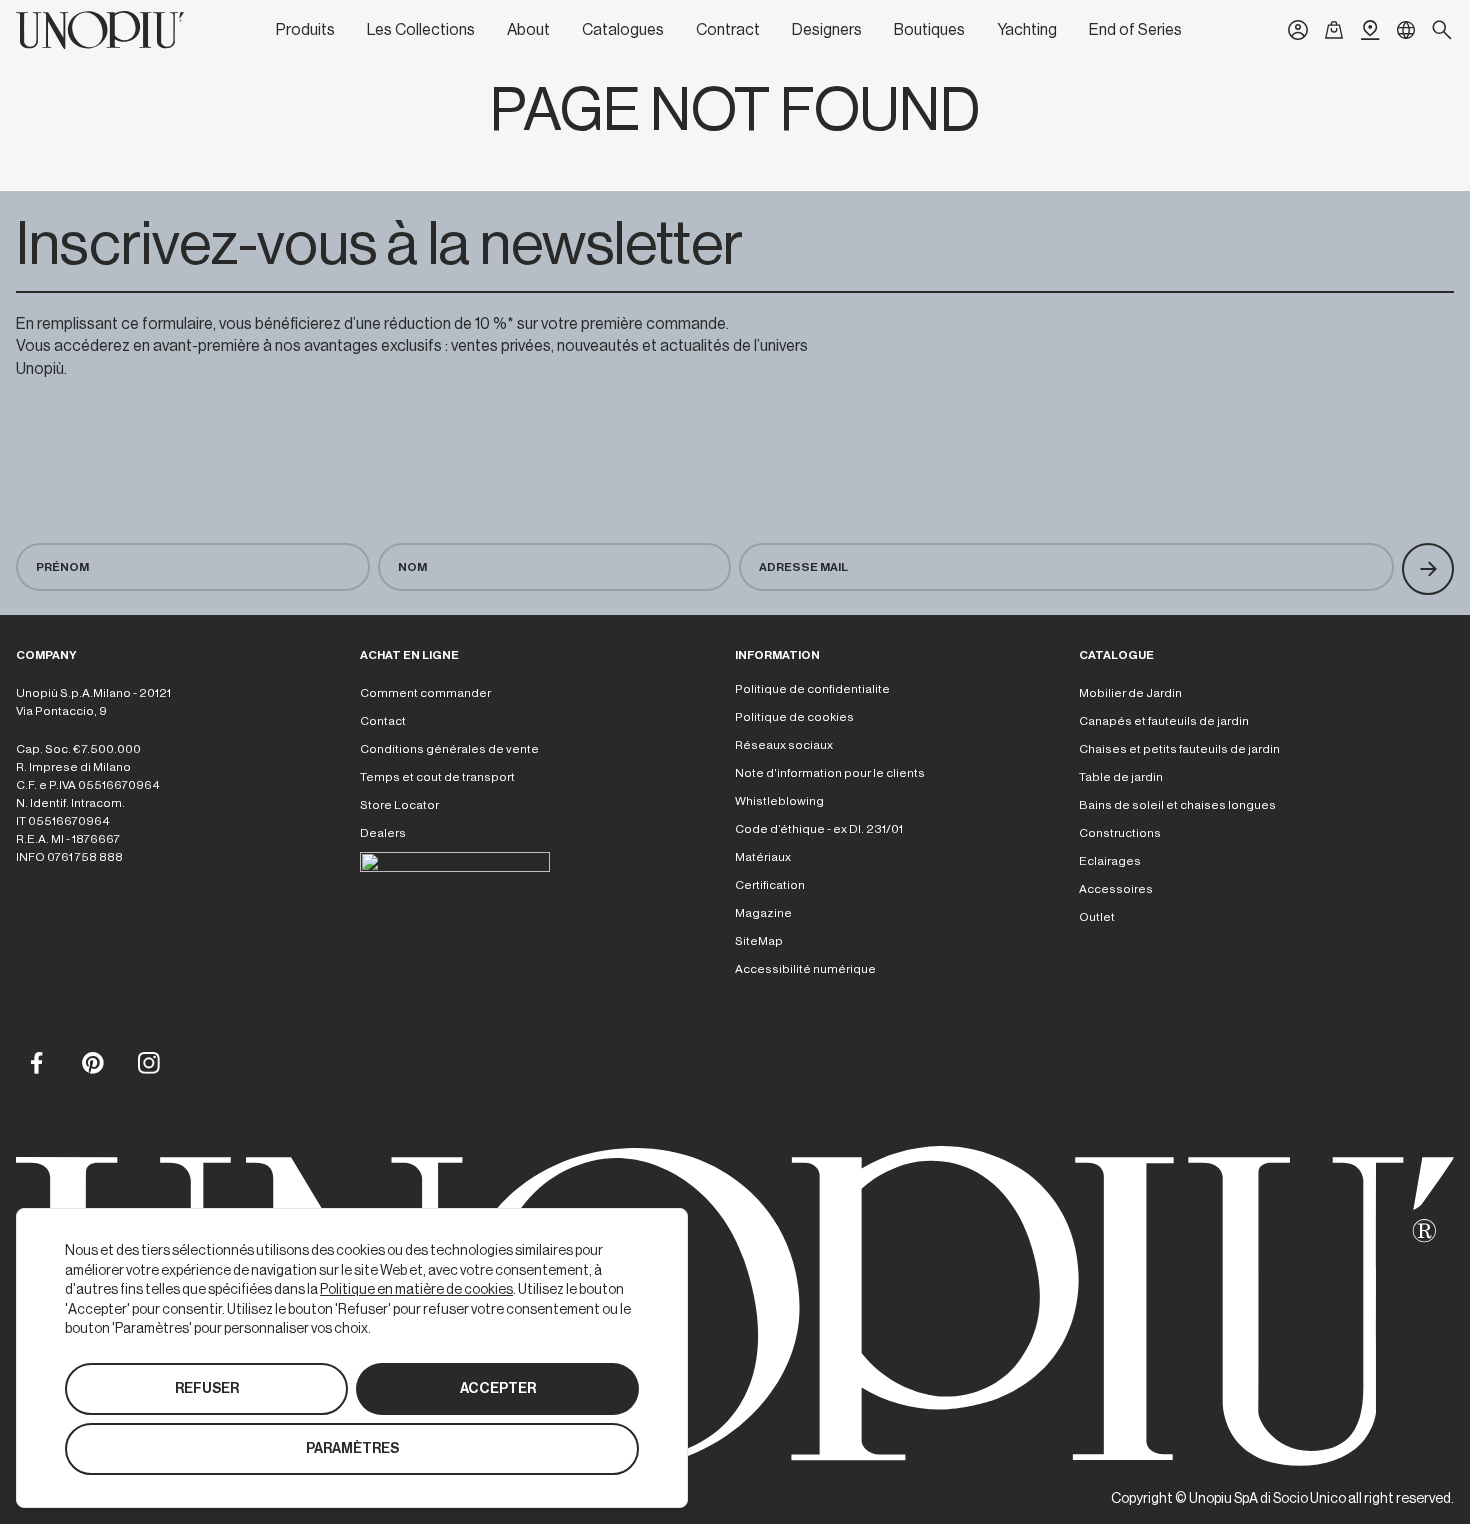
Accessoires (1116, 889)
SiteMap (759, 941)
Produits (305, 30)
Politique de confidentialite (812, 689)
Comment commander (425, 693)
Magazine (763, 913)
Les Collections (421, 30)
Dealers (383, 833)
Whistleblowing (779, 801)
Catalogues (623, 30)
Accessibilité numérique (805, 969)
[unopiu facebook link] (36, 1062)
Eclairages (1110, 861)
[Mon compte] (1298, 30)
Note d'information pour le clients (830, 773)
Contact (383, 721)
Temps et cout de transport (437, 777)
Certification (770, 885)
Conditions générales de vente (449, 749)
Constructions (1120, 833)
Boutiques (929, 30)
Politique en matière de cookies (416, 1289)
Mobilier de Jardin (1130, 693)
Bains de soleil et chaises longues (1177, 805)
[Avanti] (1428, 569)
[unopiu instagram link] (148, 1062)
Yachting (1027, 30)
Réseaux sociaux (784, 745)
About (528, 30)
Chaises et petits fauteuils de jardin (1179, 749)
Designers (827, 30)
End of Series (1135, 30)
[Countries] (1406, 30)
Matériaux (763, 857)
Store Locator (399, 805)
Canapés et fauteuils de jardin (1164, 721)
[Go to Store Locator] (1370, 30)
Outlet (1097, 917)
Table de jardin (1121, 777)
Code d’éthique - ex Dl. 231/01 (819, 829)
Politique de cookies (794, 717)
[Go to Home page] (100, 30)
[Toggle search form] (1442, 30)
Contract (728, 30)
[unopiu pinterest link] (92, 1062)
